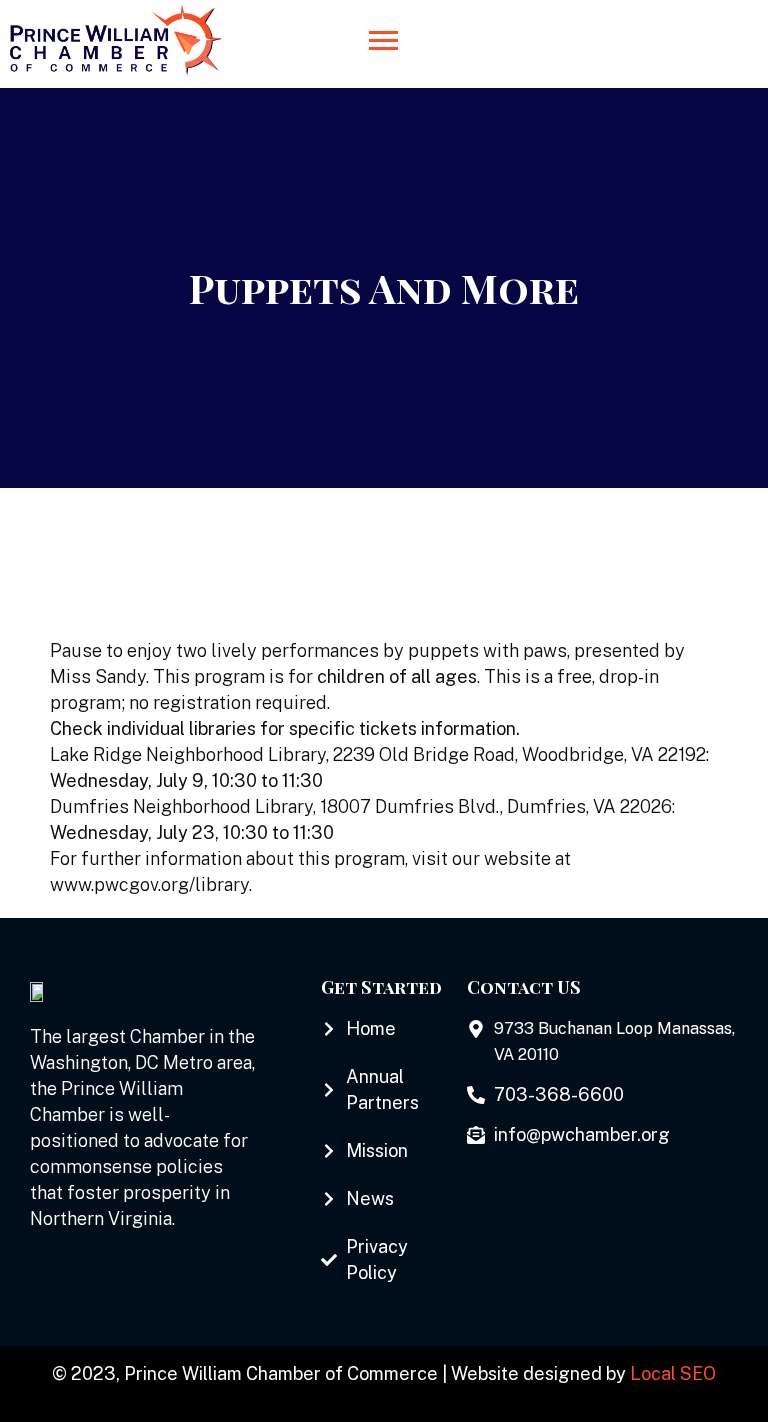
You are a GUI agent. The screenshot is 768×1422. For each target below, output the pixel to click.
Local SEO (673, 1373)
